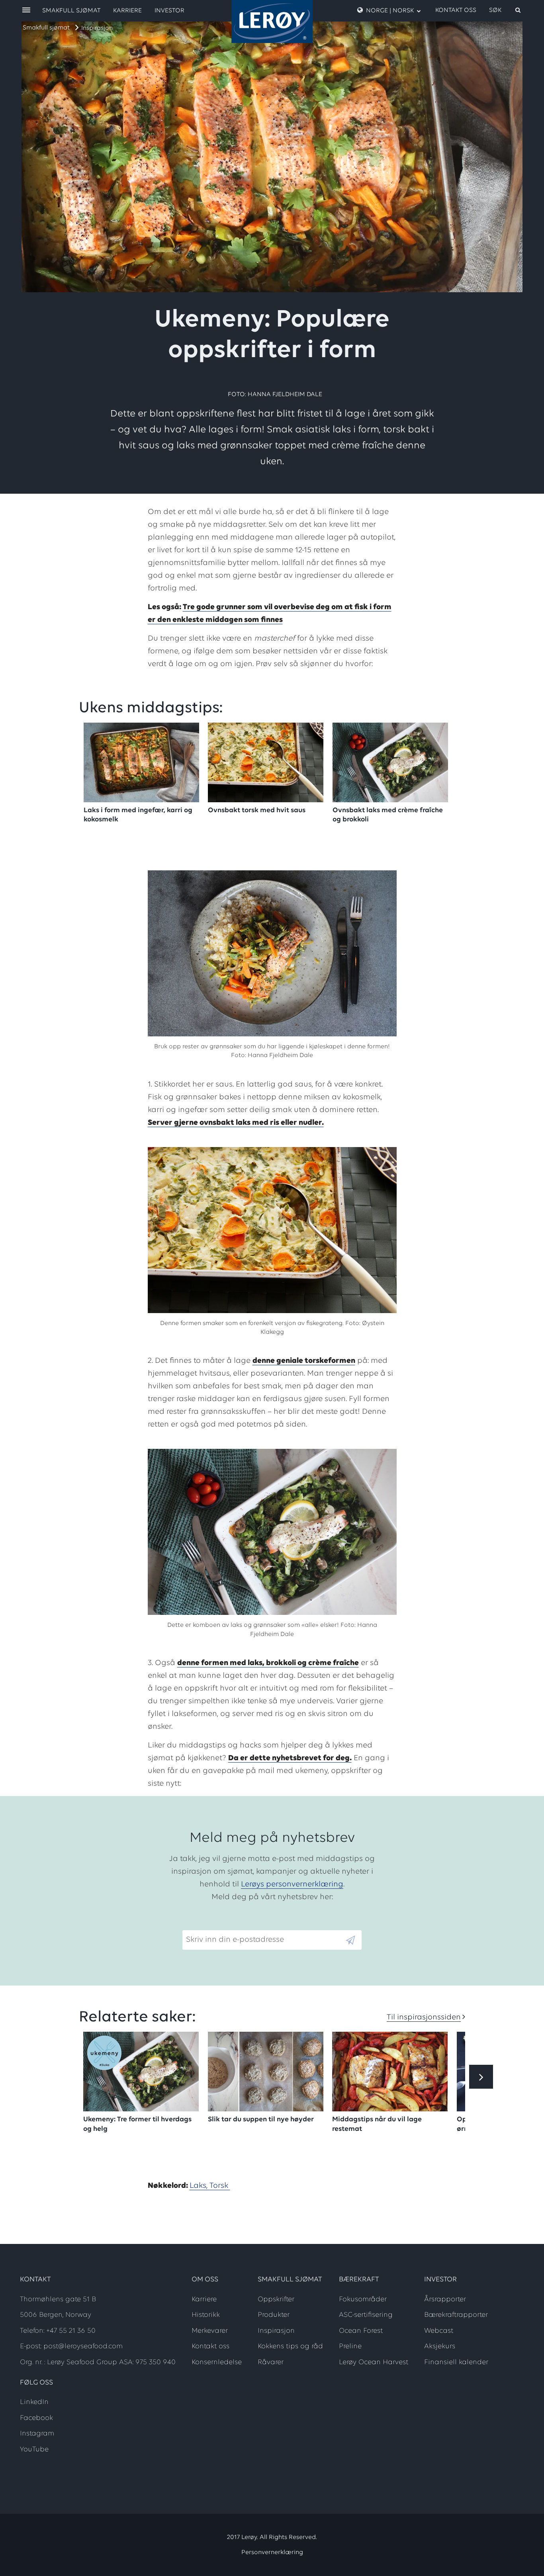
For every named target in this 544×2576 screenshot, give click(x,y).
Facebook (36, 2418)
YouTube (34, 2450)
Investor (169, 11)
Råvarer (271, 2363)
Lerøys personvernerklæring (292, 1884)
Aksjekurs (440, 2347)
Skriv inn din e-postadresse (231, 1924)
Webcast (439, 2331)
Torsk (220, 2186)
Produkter (274, 2315)
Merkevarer (210, 2331)
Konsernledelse (217, 2363)
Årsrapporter (445, 2300)
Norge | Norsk (390, 11)
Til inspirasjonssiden (424, 2017)
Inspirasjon (97, 28)
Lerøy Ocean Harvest (374, 2363)
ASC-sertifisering (366, 2315)
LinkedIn (34, 2402)
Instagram (37, 2434)
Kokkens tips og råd (290, 2347)
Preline (350, 2347)
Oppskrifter (276, 2300)
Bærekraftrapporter (456, 2315)
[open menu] (26, 11)
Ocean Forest (361, 2331)
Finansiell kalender (456, 2363)
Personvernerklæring (272, 2553)
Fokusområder (363, 2300)
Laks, (200, 2186)
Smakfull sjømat (46, 28)
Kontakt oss (456, 10)
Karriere (127, 11)
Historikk (206, 2315)
